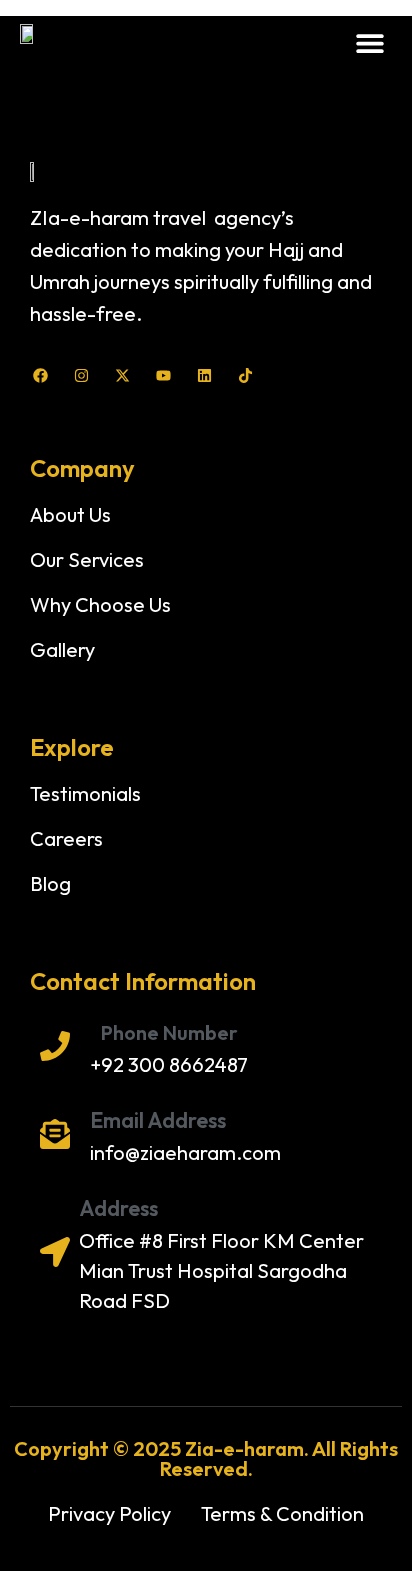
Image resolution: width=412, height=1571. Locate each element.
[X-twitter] (122, 375)
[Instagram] (81, 375)
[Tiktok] (245, 375)
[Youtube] (163, 375)
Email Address (158, 1120)
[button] (369, 42)
